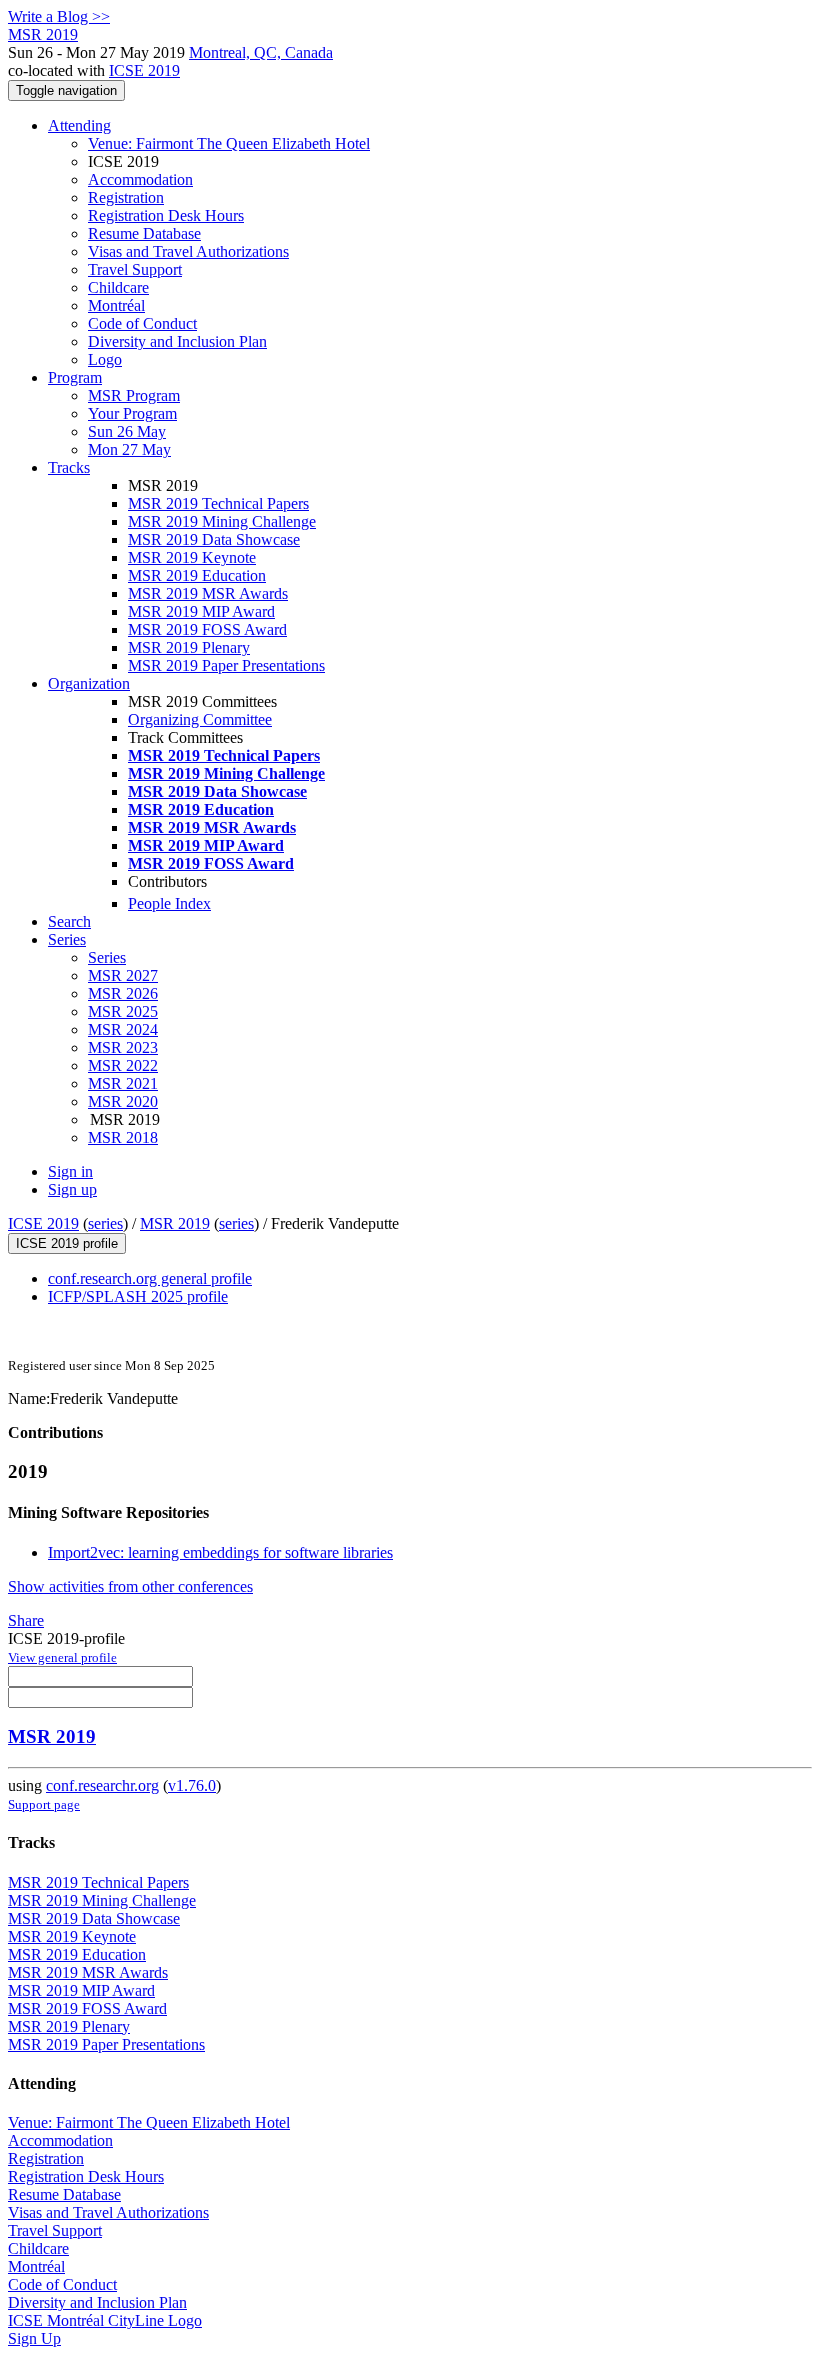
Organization (89, 683)
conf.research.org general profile (150, 1278)
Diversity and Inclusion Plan (177, 341)
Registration (126, 197)
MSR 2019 (175, 1223)
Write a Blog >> (59, 16)
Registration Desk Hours (166, 215)
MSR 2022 (123, 1065)
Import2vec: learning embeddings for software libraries (220, 1552)
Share (26, 1620)
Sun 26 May (127, 431)
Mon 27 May (129, 449)
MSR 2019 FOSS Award (207, 629)
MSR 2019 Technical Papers (218, 503)
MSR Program (134, 395)
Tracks (69, 467)
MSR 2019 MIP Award (201, 611)
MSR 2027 (123, 975)
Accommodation (140, 179)
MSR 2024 (123, 1029)
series (105, 1223)
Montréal (116, 305)
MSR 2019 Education (197, 575)
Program (75, 377)
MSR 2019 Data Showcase (214, 539)
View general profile (62, 1657)
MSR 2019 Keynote (192, 557)
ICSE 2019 (144, 70)
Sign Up (34, 2338)
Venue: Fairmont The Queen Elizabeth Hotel (229, 143)
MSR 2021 (123, 1083)
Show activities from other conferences (130, 1586)
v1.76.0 (192, 1785)
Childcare (118, 287)
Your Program (132, 413)
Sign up (72, 1189)
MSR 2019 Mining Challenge (222, 521)
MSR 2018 (123, 1137)
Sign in (70, 1171)
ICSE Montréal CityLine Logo (105, 2320)
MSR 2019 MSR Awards (208, 593)
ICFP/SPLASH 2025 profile (138, 1296)
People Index (169, 903)
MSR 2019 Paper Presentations (226, 665)
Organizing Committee (200, 719)
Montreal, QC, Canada (261, 52)
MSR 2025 (123, 1011)
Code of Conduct (142, 323)
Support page (44, 1804)
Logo (105, 359)
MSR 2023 (123, 1047)
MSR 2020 (123, 1101)
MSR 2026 (123, 993)
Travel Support (135, 269)
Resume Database (144, 233)
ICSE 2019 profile (67, 1243)
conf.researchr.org (102, 1785)
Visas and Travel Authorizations (188, 251)
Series (107, 957)
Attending (79, 125)
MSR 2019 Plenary (189, 647)
